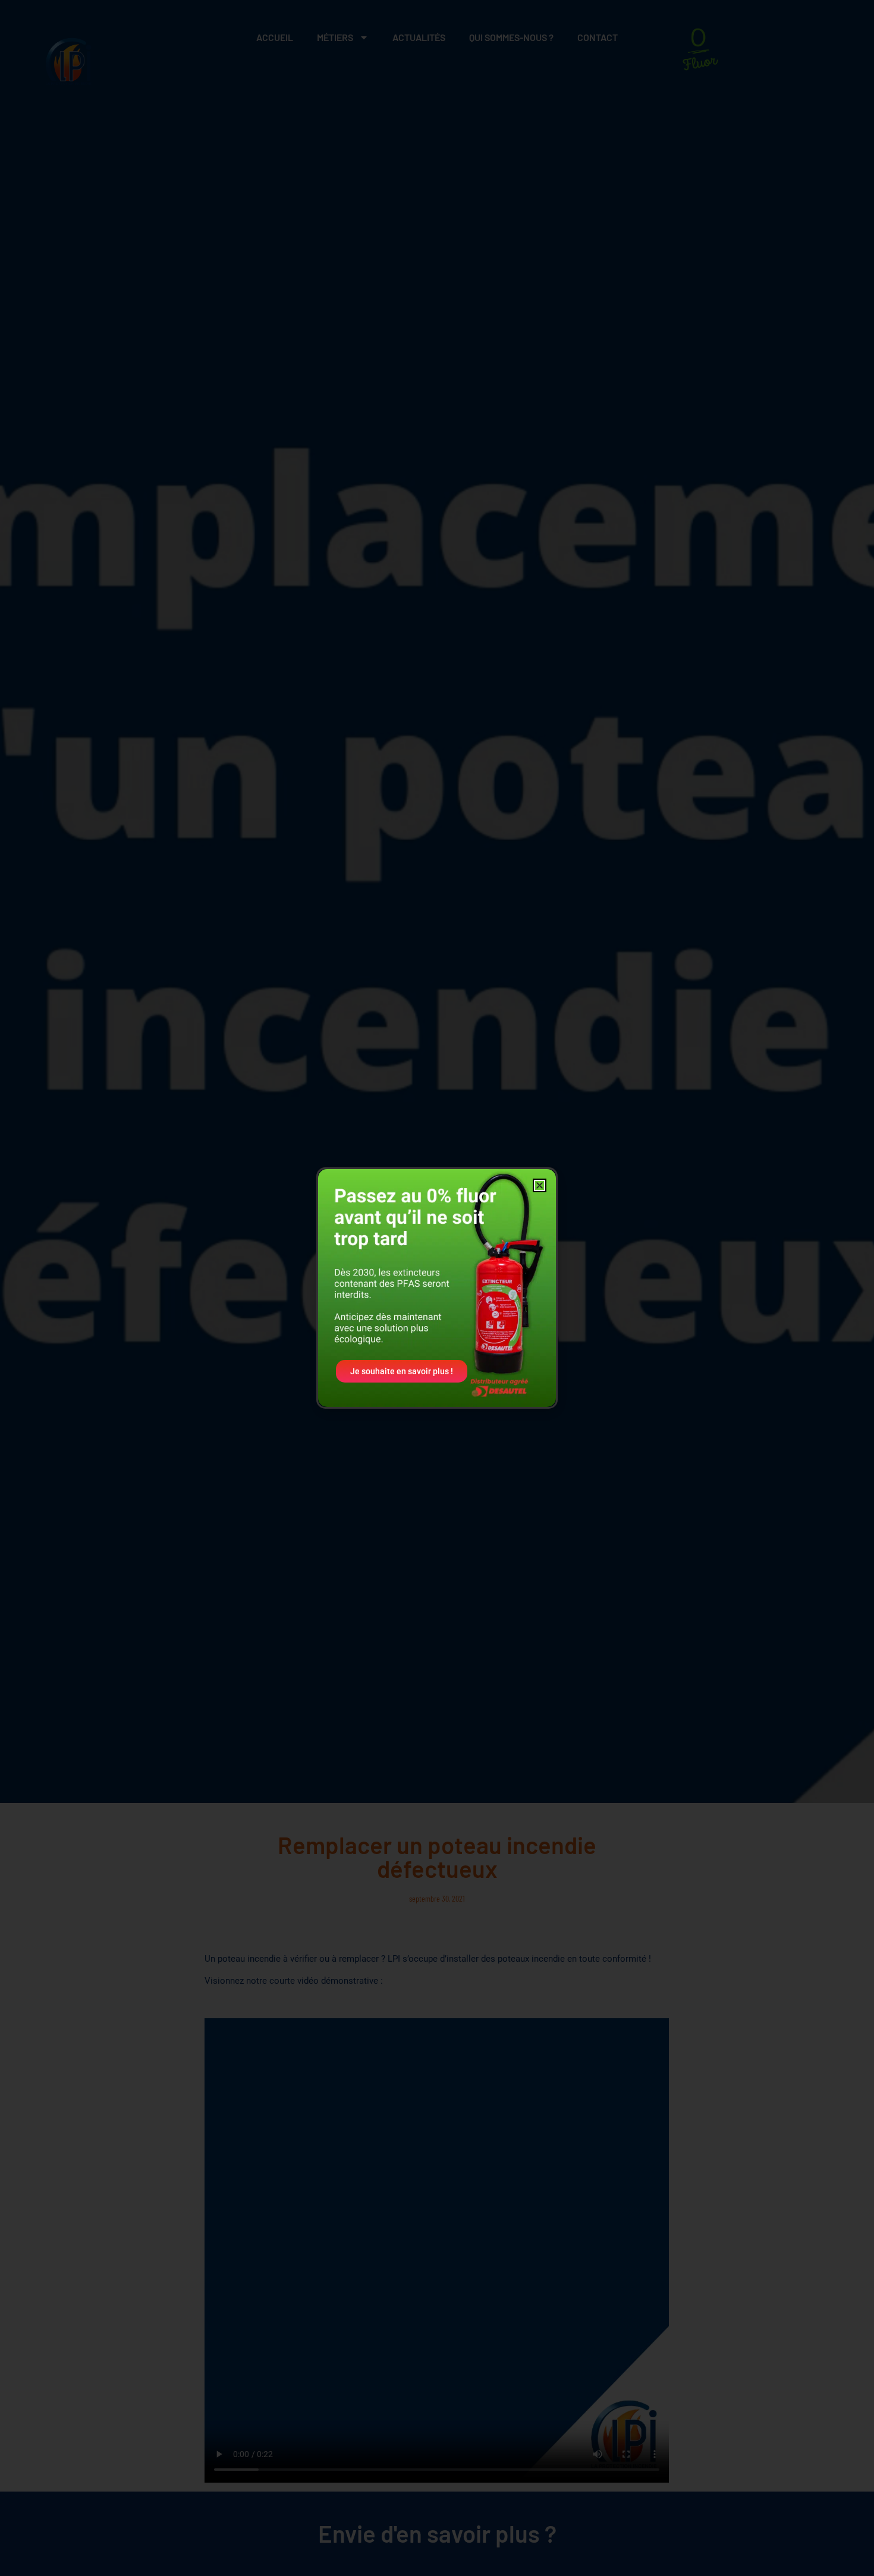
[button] (540, 1185)
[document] (437, 1288)
